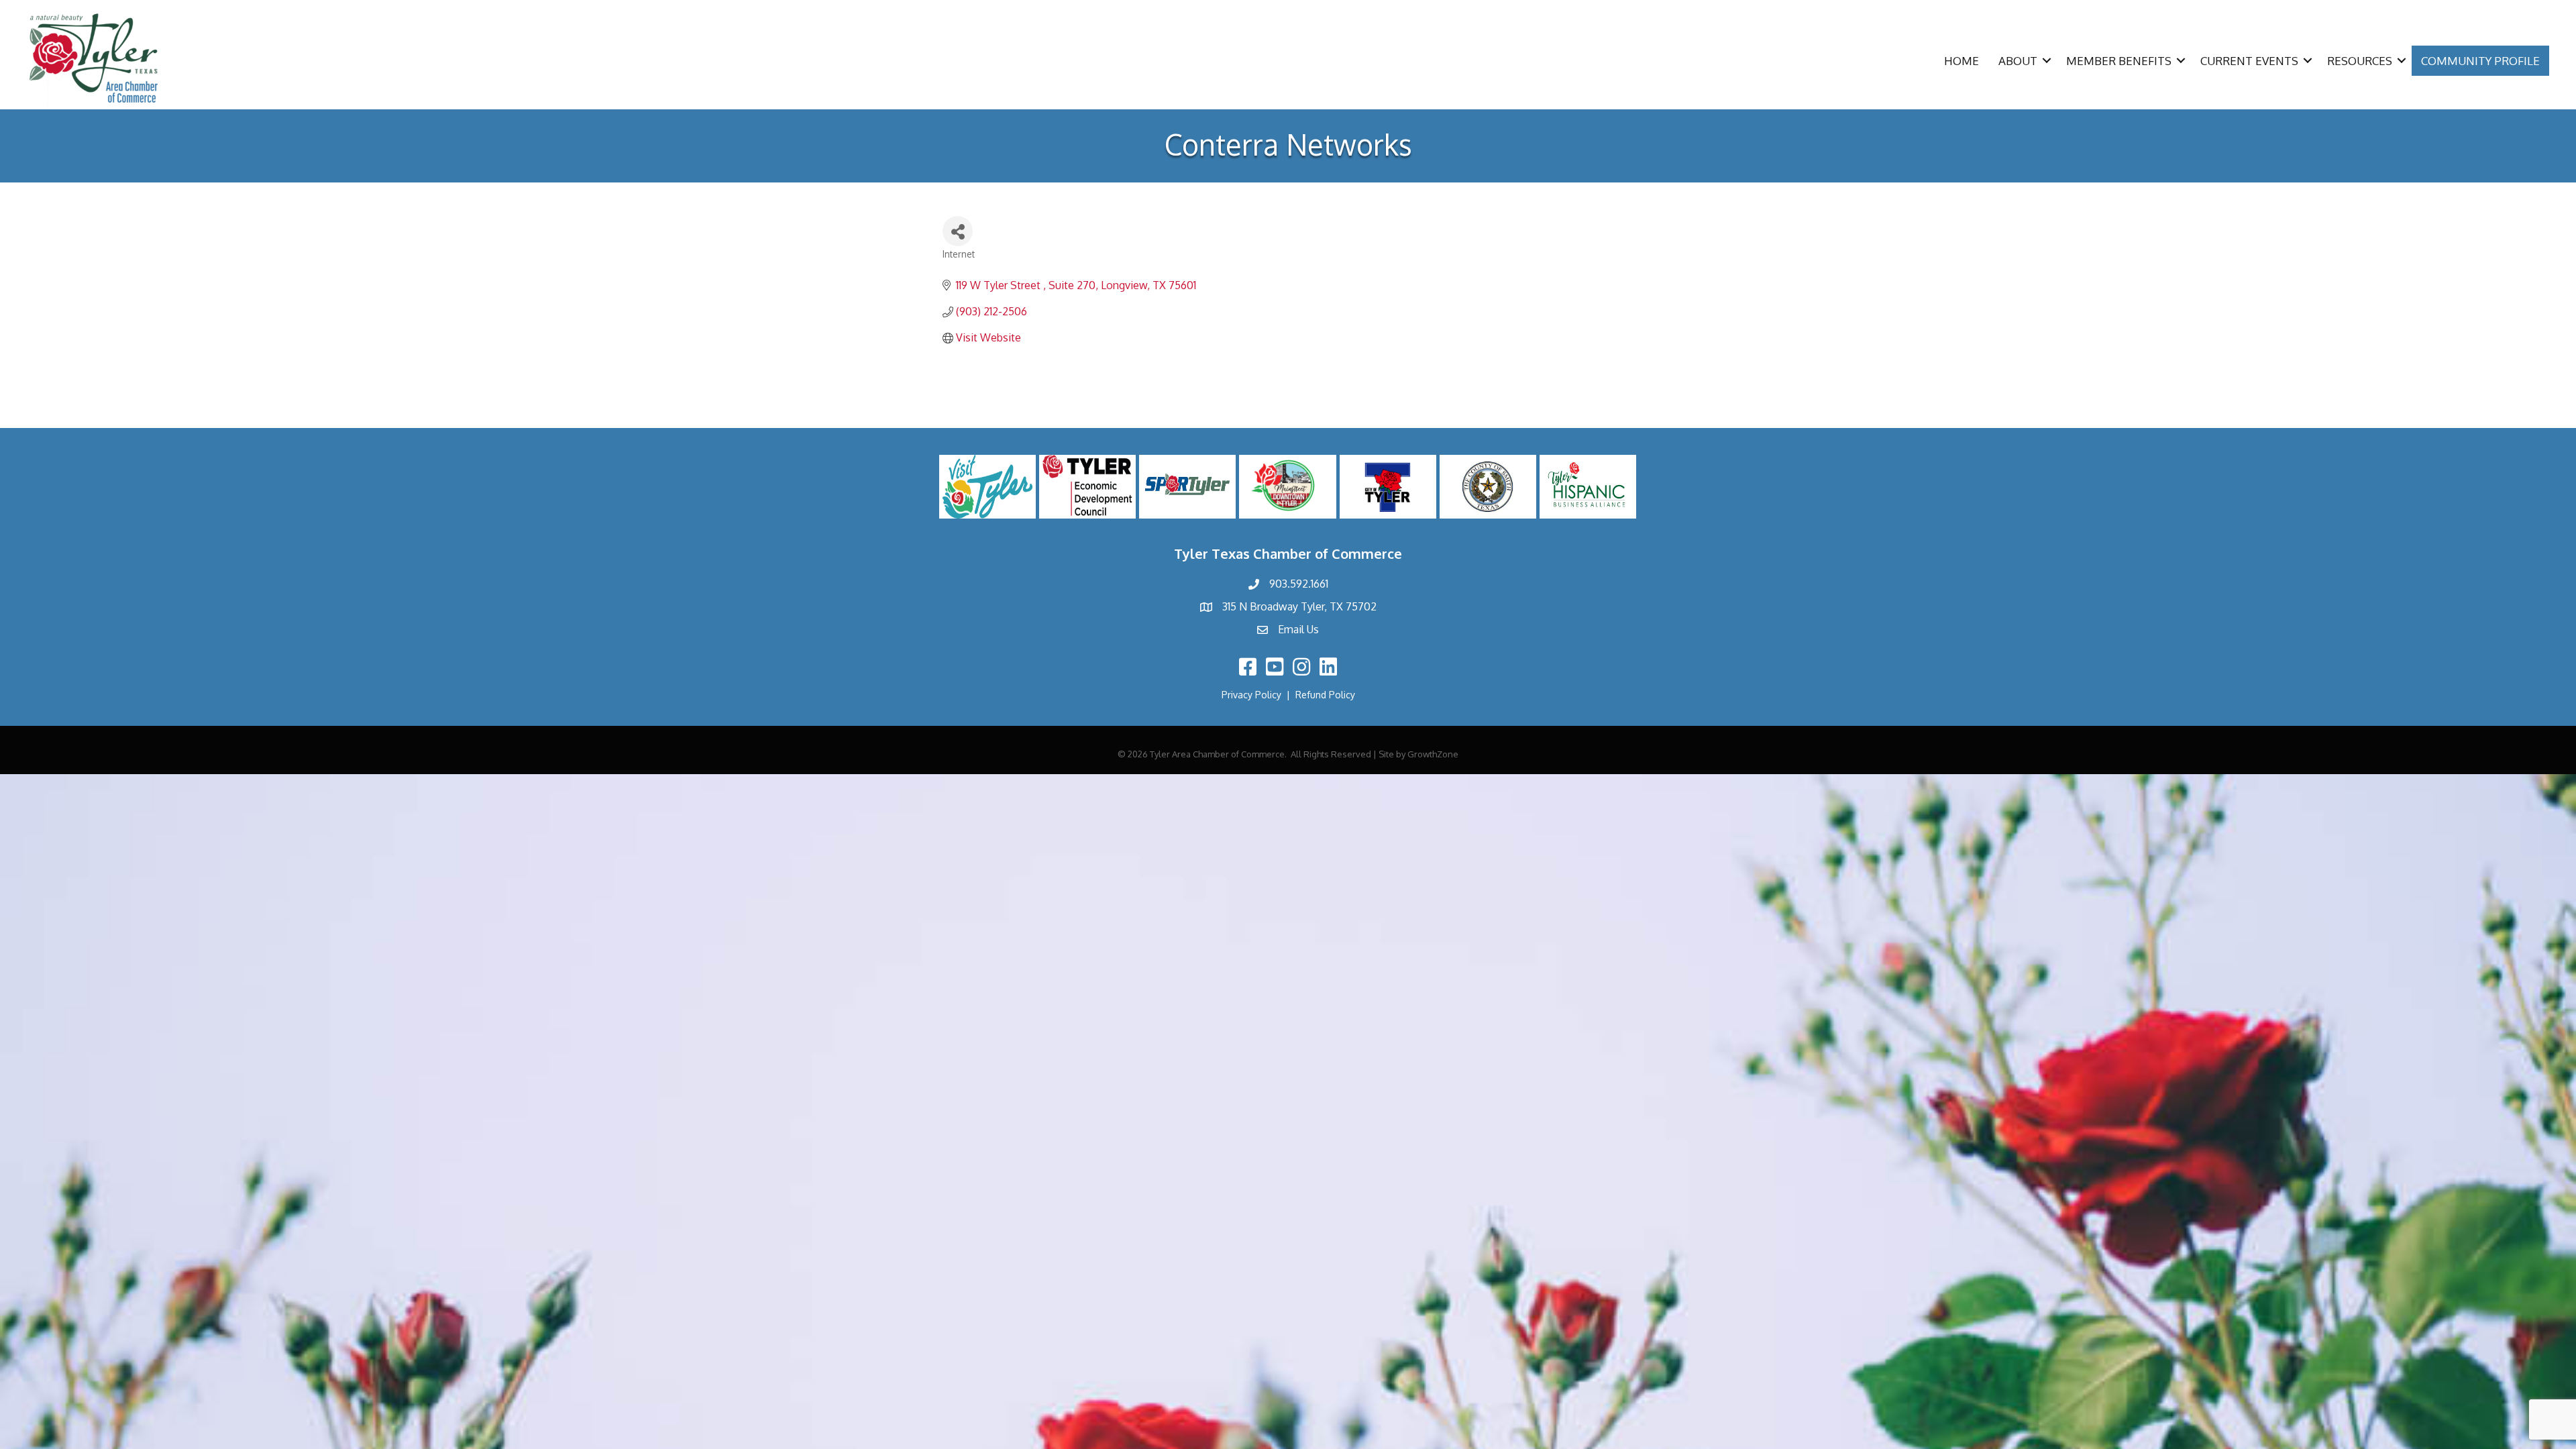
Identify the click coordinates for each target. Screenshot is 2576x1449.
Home (1962, 61)
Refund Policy (1325, 695)
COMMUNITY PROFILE (2480, 61)
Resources (2360, 61)
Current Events (2249, 61)
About (2018, 61)
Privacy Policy (1251, 695)
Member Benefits (2119, 61)
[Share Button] (958, 231)
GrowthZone (1433, 754)
